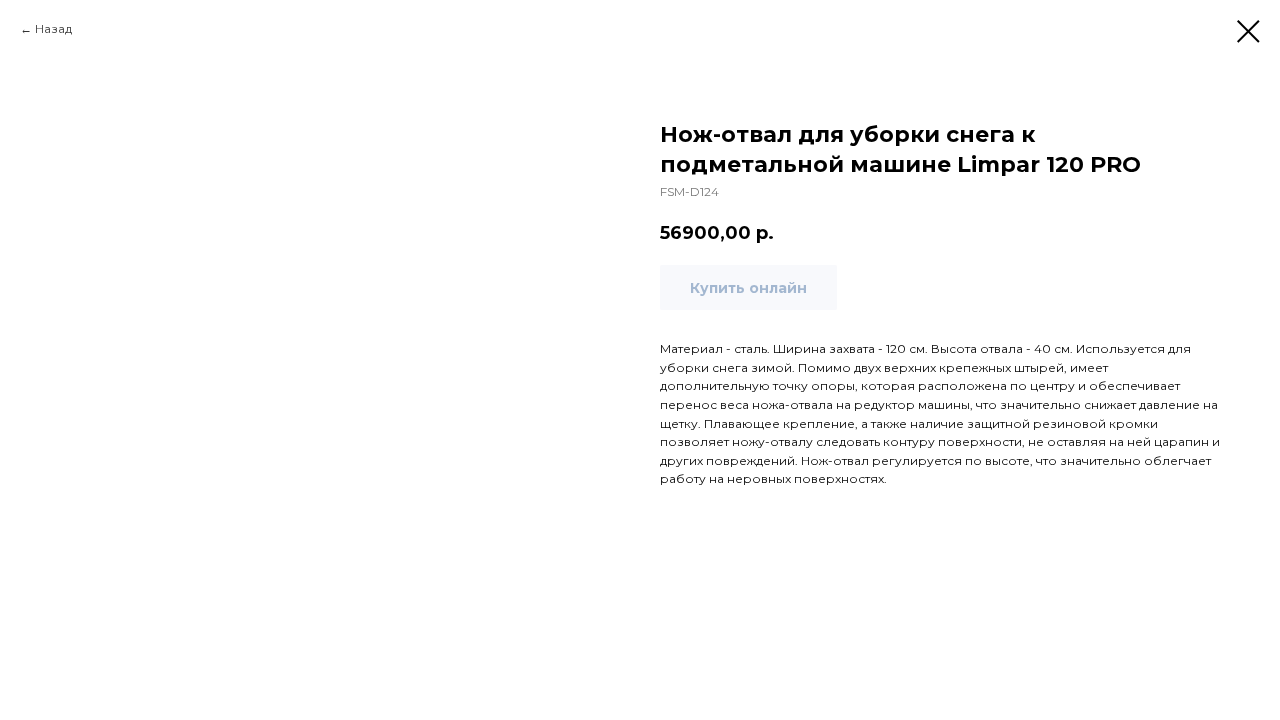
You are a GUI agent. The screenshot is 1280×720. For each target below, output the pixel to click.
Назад (53, 28)
